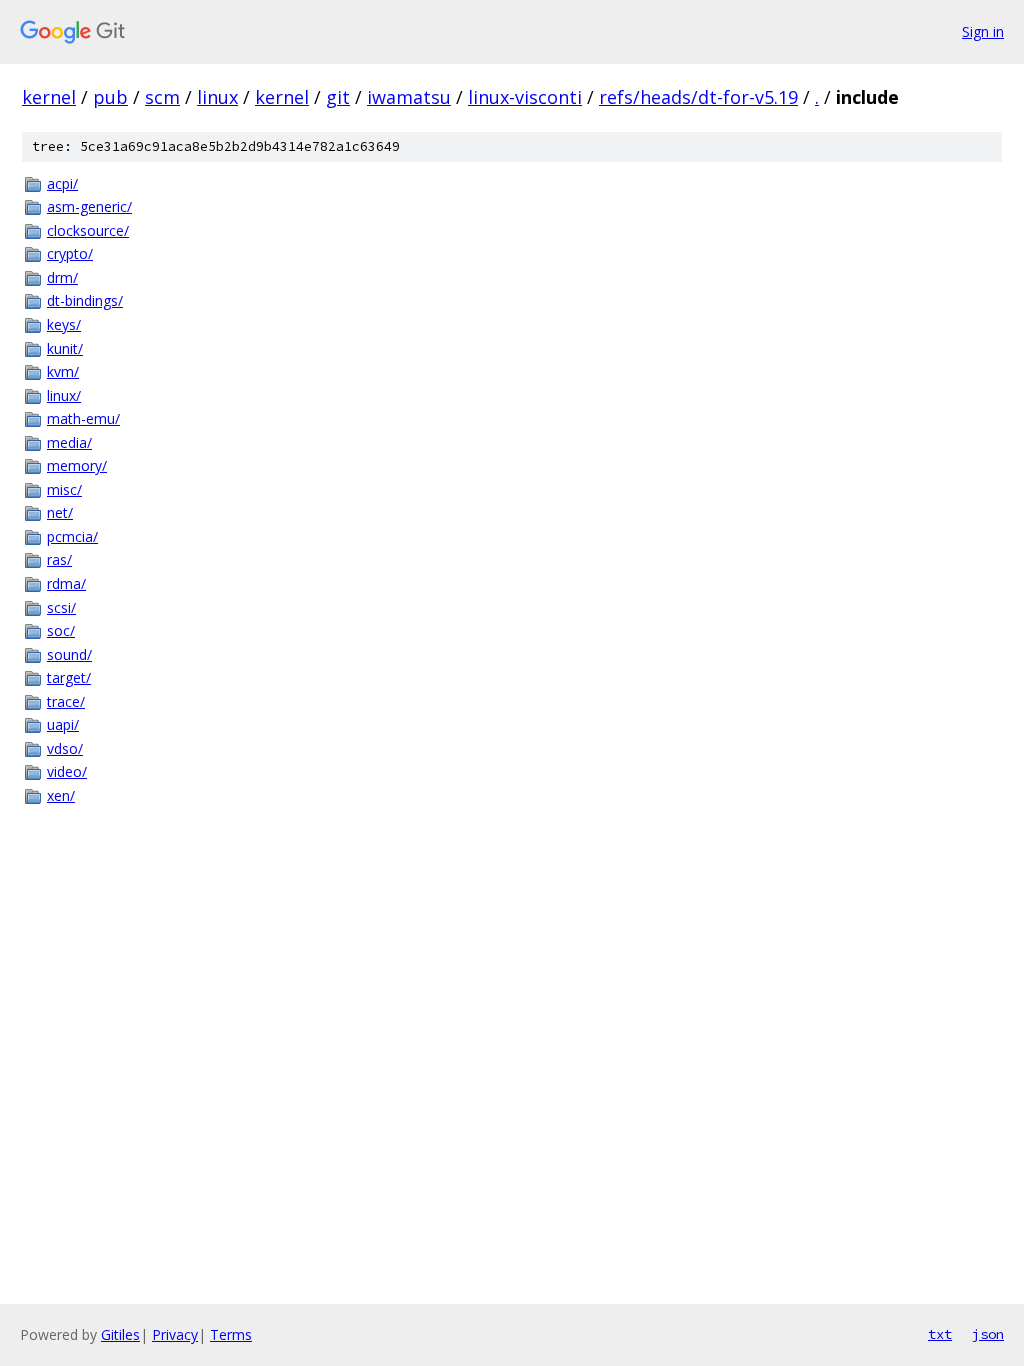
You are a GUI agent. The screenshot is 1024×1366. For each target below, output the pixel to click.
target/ (69, 677)
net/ (60, 512)
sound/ (69, 654)
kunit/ (65, 348)
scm (162, 97)
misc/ (64, 489)
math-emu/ (83, 418)
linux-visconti (525, 97)
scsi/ (61, 607)
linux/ (64, 395)
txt (940, 1334)
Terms (231, 1334)
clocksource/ (88, 230)
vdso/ (65, 748)
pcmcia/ (72, 536)
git (338, 97)
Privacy (175, 1334)
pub (110, 97)
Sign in (983, 31)
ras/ (59, 559)
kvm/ (63, 371)
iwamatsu (409, 97)
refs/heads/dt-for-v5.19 (698, 97)
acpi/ (62, 183)
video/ (67, 771)
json (988, 1334)
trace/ (66, 701)
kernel (49, 97)
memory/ (77, 465)
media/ (69, 442)
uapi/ (63, 724)
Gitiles (120, 1334)
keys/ (64, 324)
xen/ (61, 795)
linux (217, 97)
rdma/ (66, 583)
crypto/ (70, 253)
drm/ (62, 277)
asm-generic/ (89, 206)
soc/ (61, 630)
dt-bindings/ (85, 300)
